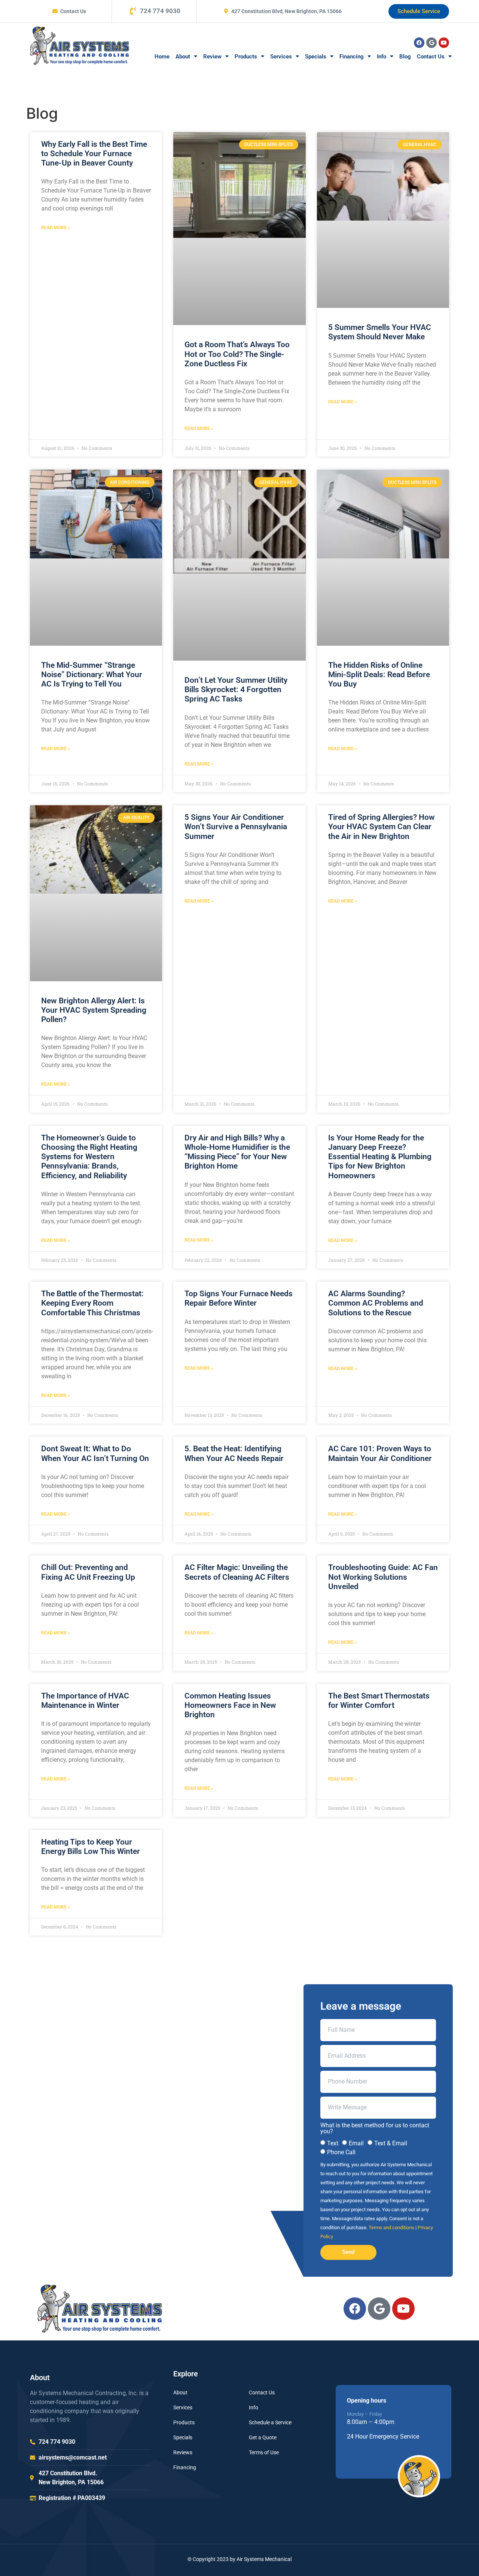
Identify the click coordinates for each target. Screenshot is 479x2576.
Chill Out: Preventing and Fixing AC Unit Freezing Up (88, 1572)
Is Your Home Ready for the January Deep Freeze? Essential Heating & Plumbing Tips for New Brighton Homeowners (380, 1157)
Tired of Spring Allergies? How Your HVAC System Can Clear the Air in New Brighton (382, 827)
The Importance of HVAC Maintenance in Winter (85, 1701)
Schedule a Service (270, 2422)
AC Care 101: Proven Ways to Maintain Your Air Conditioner (380, 1453)
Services (281, 57)
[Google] (431, 43)
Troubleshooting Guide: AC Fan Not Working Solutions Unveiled (383, 1577)
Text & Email (391, 2143)
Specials (316, 57)
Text (333, 2143)
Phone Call (341, 2152)
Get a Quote (263, 2437)
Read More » (56, 228)
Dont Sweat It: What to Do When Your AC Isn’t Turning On (95, 1453)
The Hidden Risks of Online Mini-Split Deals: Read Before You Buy (379, 675)
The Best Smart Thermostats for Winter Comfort (379, 1701)
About (183, 57)
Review (212, 57)
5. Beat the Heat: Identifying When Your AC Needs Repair (234, 1453)
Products (246, 57)
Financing (352, 57)
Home (162, 57)
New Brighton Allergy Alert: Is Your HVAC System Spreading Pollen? (94, 1010)
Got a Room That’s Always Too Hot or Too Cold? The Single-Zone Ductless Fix (237, 354)
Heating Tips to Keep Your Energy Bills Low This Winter (91, 1847)
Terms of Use (264, 2452)
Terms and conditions (391, 2228)
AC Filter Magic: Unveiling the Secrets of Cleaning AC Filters (237, 1572)
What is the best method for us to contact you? (375, 2128)
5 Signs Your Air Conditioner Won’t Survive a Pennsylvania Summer (236, 827)
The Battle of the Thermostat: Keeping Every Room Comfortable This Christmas (92, 1303)
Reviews (183, 2452)
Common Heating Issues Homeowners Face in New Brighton (230, 1705)
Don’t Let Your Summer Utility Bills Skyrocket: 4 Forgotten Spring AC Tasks (236, 690)
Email (356, 2143)
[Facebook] (419, 43)
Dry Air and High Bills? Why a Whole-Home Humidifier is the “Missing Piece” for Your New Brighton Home (237, 1152)
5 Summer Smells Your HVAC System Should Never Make (380, 332)
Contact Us (431, 57)
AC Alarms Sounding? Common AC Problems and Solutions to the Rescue (376, 1303)
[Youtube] (444, 43)
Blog (405, 57)
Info (382, 57)
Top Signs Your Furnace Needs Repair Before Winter (239, 1298)
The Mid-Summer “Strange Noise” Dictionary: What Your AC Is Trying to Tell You (92, 675)
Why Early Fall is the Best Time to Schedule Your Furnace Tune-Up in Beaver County (94, 154)
